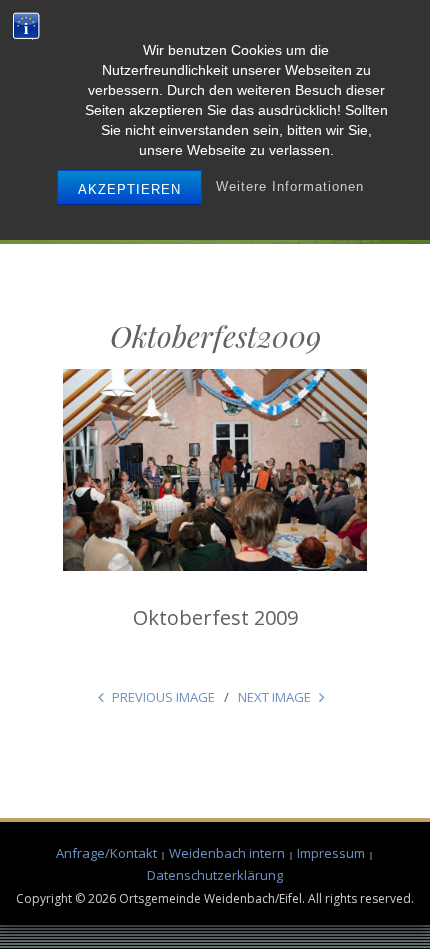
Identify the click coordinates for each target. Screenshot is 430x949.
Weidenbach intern (227, 853)
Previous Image (163, 697)
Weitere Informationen (290, 186)
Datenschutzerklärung (215, 875)
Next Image (274, 697)
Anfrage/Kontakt (106, 853)
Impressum (331, 853)
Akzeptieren (129, 189)
